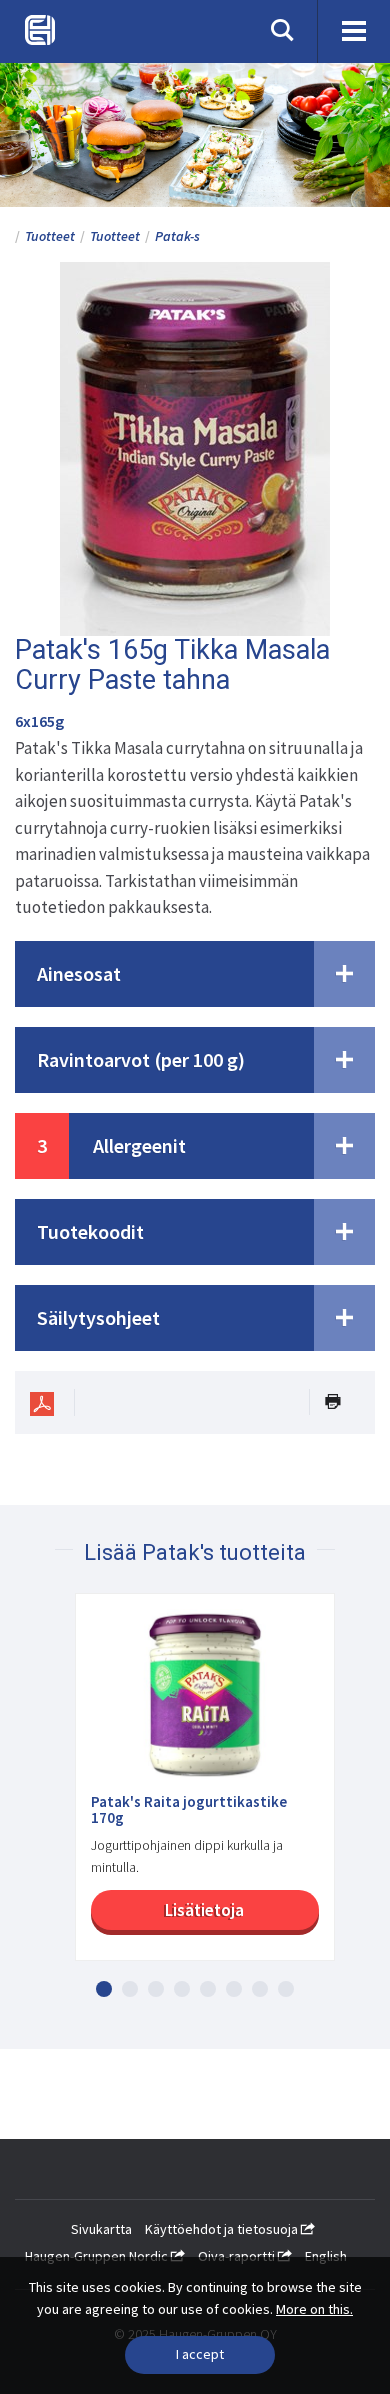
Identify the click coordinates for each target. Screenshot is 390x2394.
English (326, 2256)
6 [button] (234, 1989)
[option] (195, 1787)
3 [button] (156, 1989)
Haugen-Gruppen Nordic (98, 2256)
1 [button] (104, 1989)
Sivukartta (101, 2229)
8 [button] (286, 1989)
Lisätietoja (204, 1910)
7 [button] (260, 1989)
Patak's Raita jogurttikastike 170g (189, 1810)
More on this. (314, 2309)
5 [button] (208, 1989)
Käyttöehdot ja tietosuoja (223, 2229)
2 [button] (130, 1989)
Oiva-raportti (238, 2256)
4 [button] (182, 1989)
